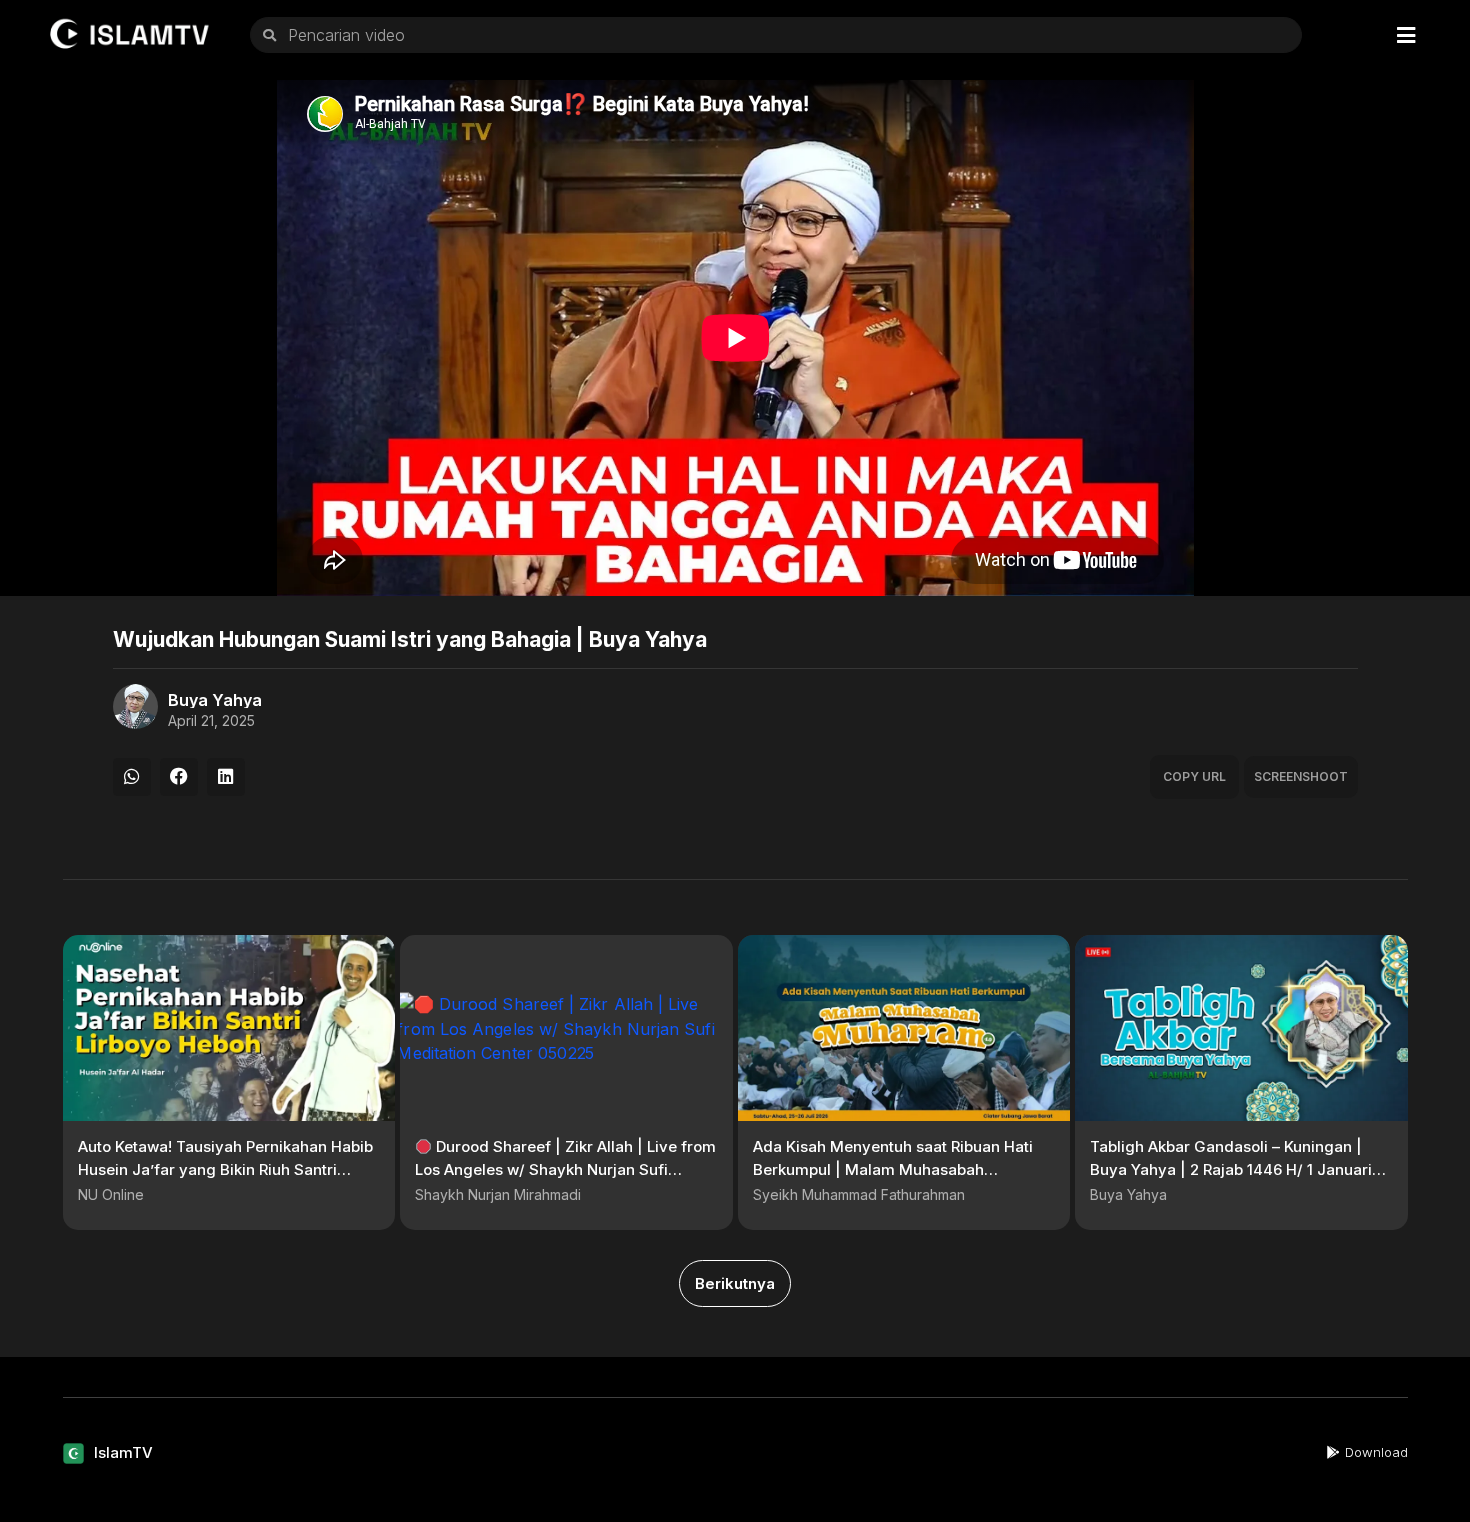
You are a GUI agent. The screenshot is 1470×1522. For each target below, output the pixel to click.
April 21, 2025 (211, 721)
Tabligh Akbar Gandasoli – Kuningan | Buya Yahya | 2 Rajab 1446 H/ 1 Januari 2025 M (1231, 1169)
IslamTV (123, 1452)
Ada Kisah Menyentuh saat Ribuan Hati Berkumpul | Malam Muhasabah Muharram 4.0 (893, 1169)
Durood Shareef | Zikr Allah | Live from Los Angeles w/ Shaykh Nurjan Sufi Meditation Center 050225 (565, 1169)
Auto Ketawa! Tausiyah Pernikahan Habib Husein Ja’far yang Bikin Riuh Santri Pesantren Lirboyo (225, 1169)
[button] (132, 777)
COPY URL (1194, 776)
